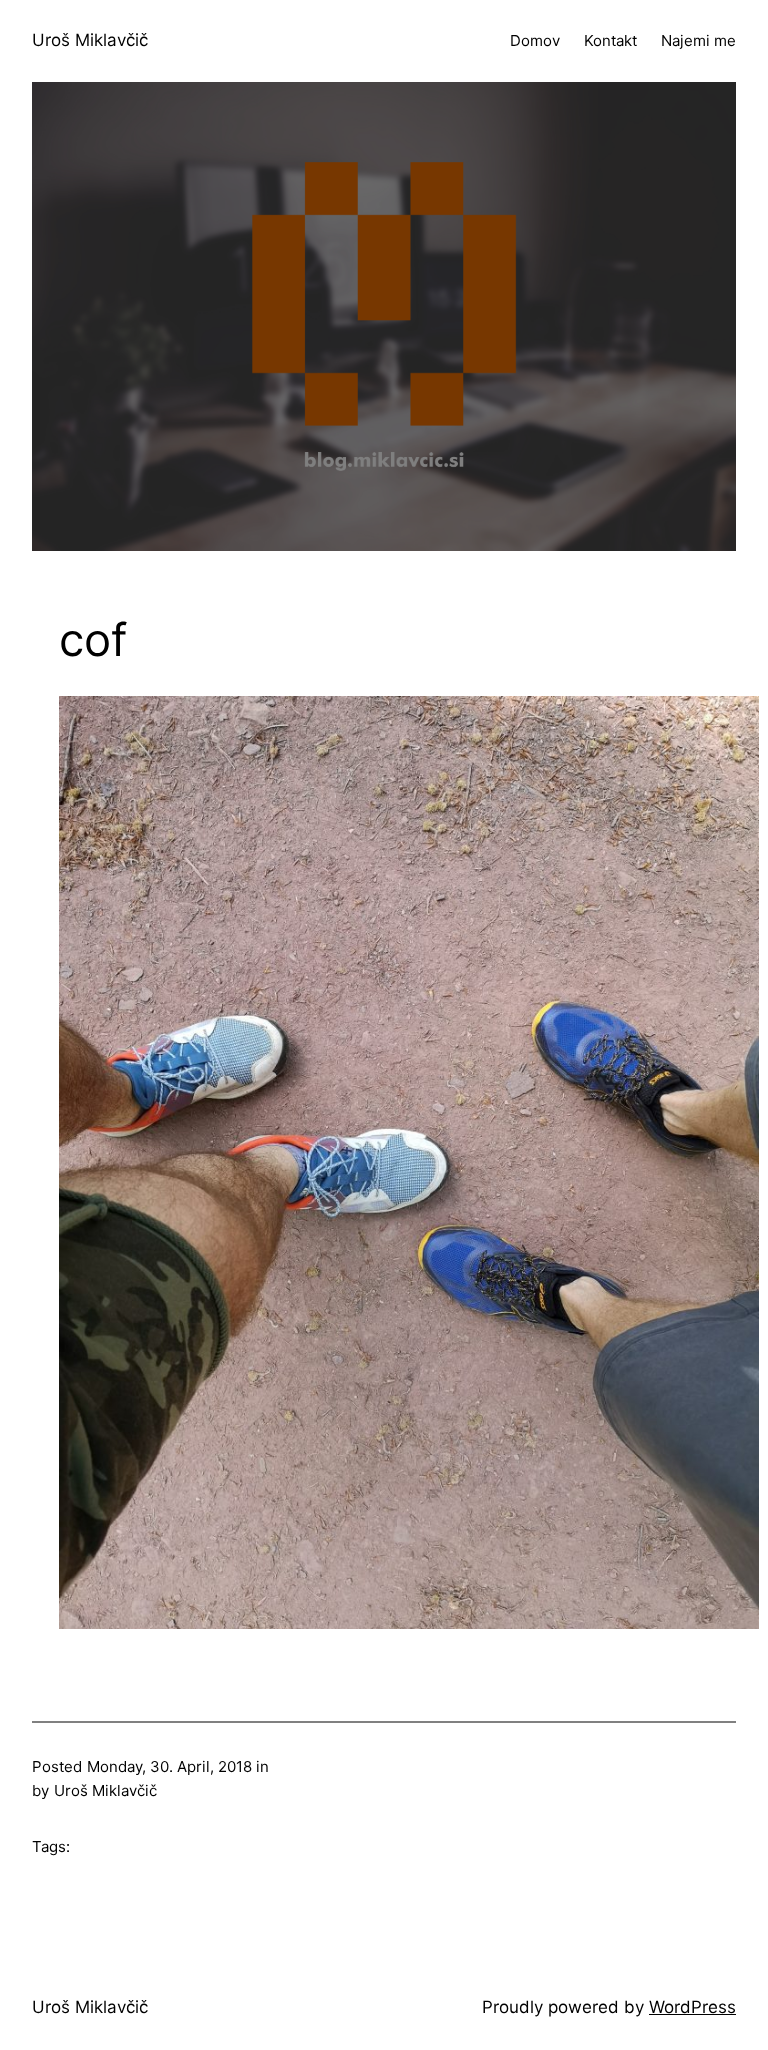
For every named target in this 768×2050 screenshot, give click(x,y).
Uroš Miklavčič (90, 40)
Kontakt (610, 40)
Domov (535, 40)
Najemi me (698, 40)
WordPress (692, 2007)
